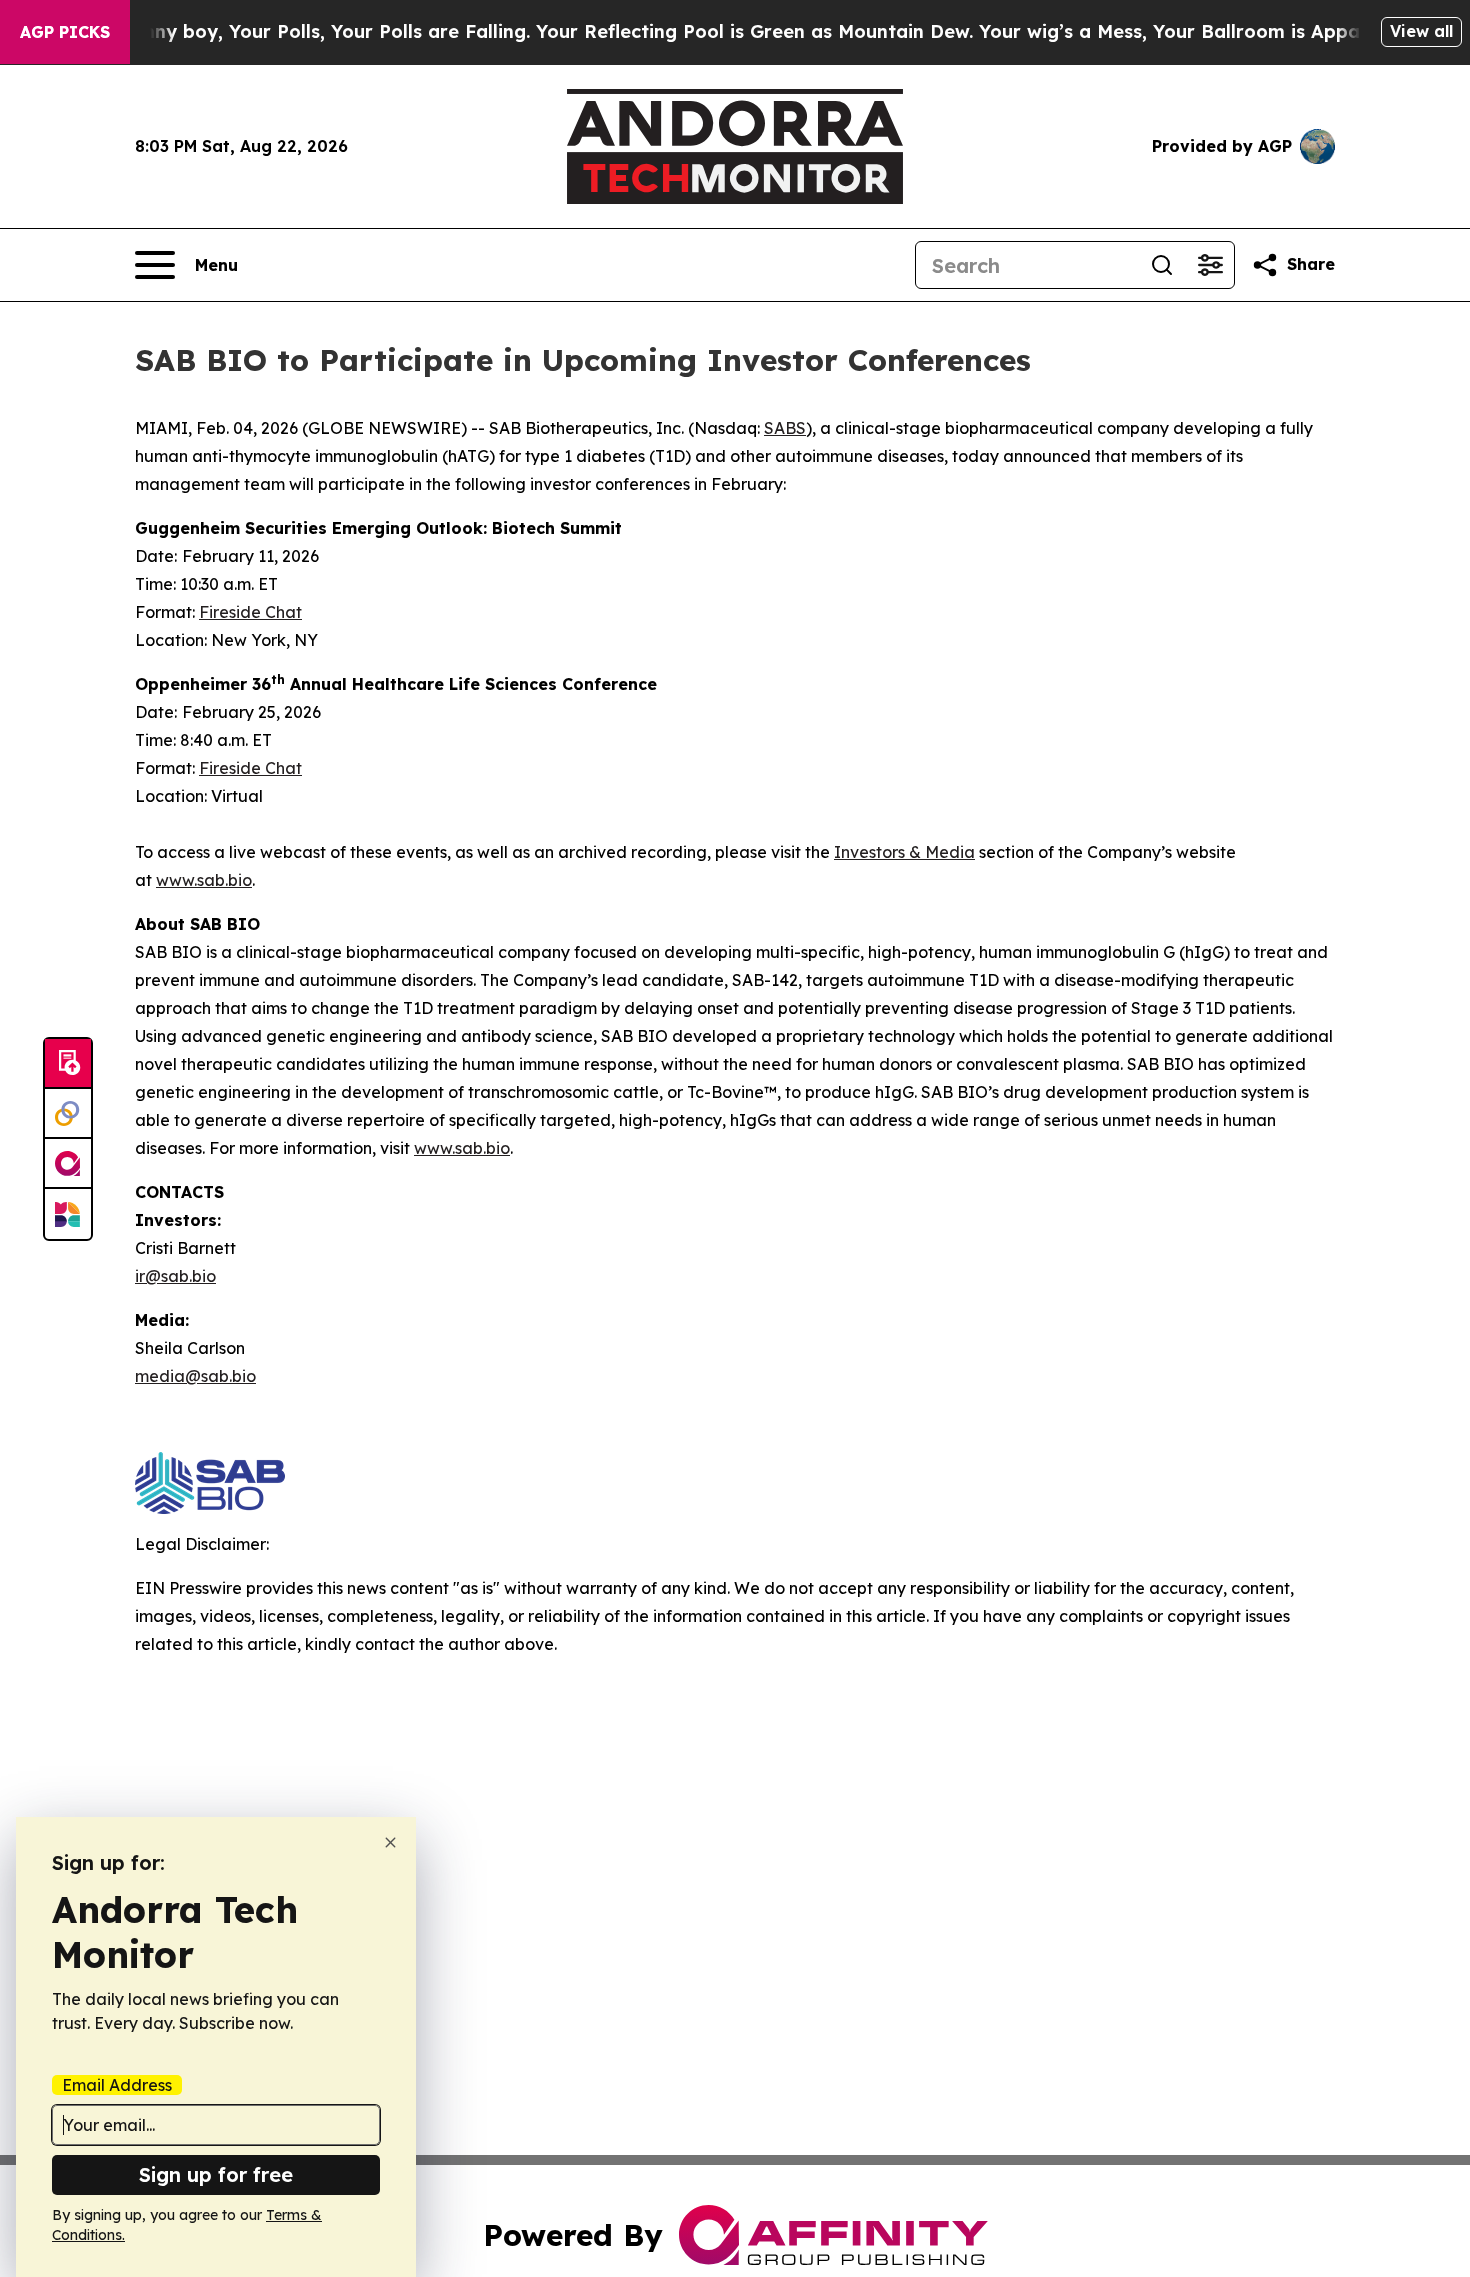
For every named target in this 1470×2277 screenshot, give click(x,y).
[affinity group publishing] (68, 1164)
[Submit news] (68, 1064)
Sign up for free (216, 2174)
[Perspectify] (68, 1114)
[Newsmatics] (68, 1214)
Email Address (117, 2085)
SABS (785, 428)
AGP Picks (65, 32)
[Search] (1162, 265)
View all (1421, 31)
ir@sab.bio (175, 1276)
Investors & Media (904, 852)
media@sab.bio (195, 1376)
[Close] (390, 1842)
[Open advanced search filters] (1210, 265)
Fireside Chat (250, 612)
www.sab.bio (204, 880)
